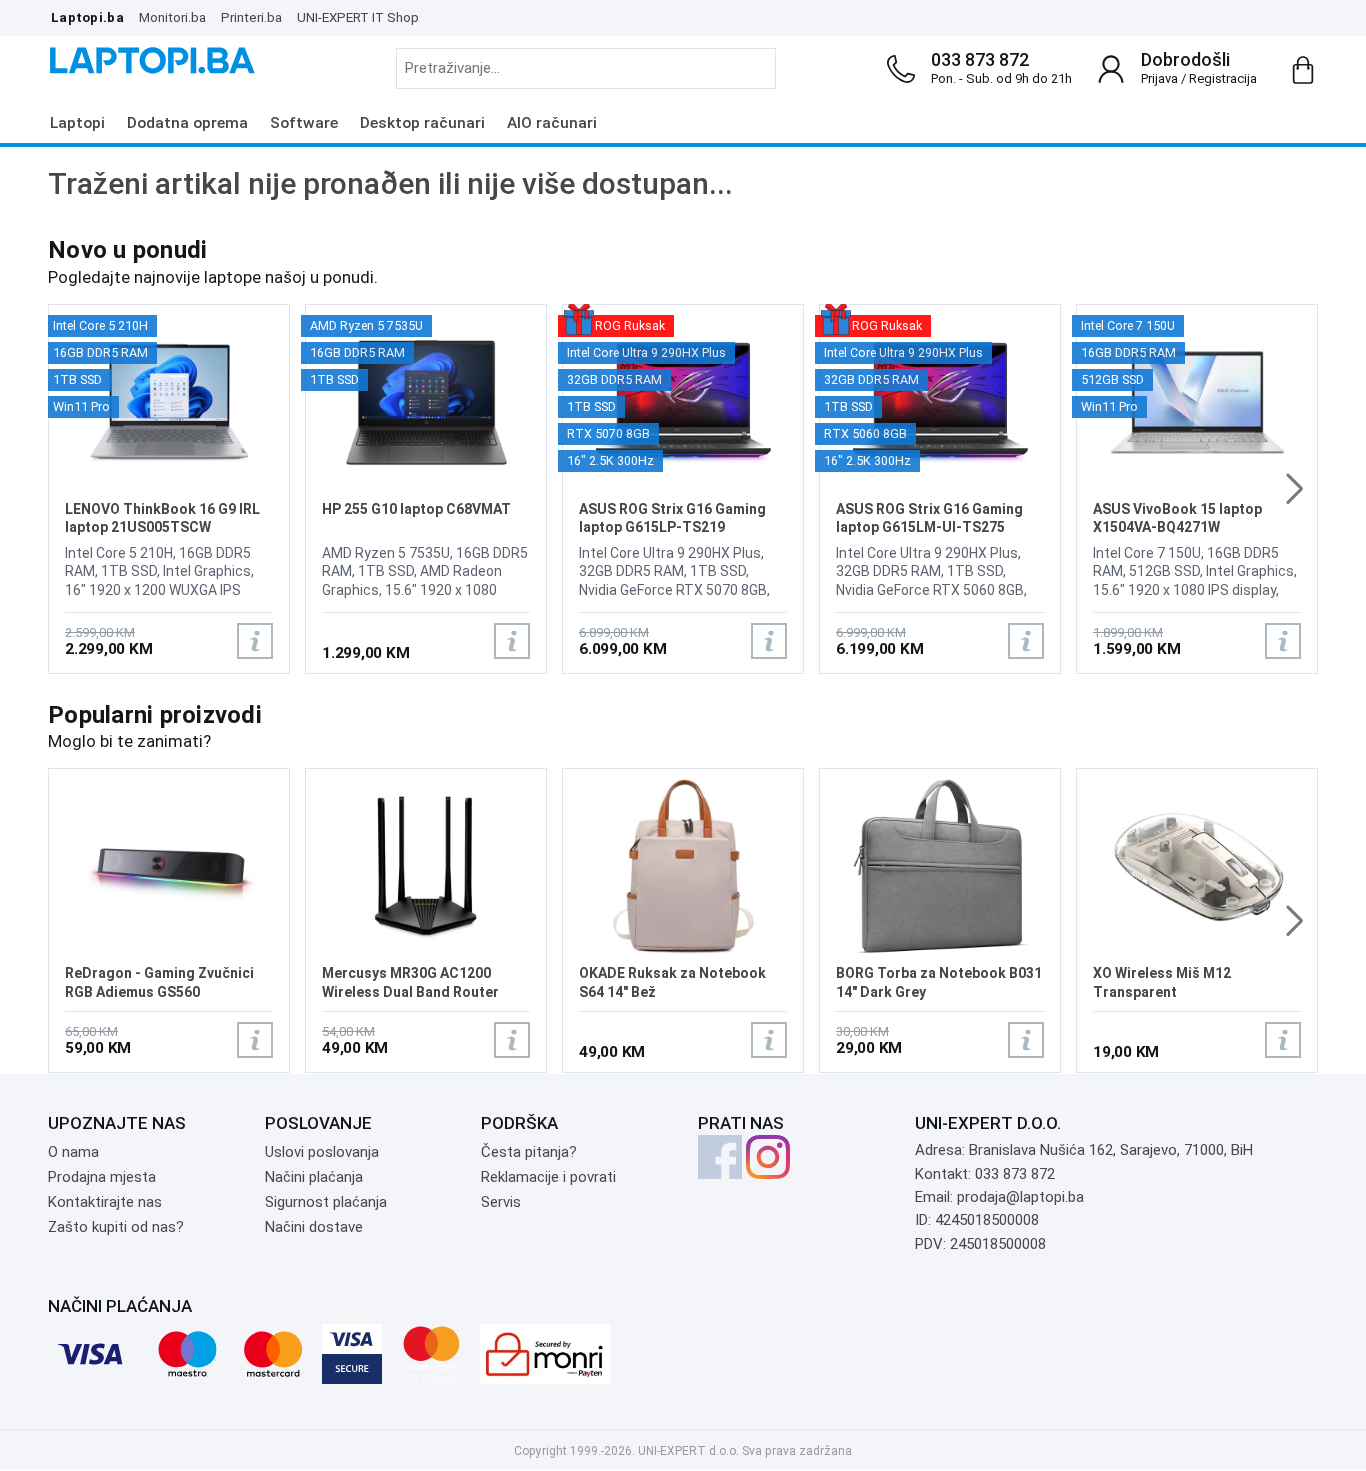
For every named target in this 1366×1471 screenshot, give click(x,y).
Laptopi (77, 123)
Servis (501, 1202)
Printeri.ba (251, 17)
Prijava (1159, 78)
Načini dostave (314, 1227)
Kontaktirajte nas (105, 1202)
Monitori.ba (172, 17)
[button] (1294, 489)
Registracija (1223, 78)
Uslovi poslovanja (322, 1152)
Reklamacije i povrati (548, 1177)
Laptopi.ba (87, 17)
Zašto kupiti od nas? (116, 1227)
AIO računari (552, 123)
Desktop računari (422, 123)
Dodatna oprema (187, 123)
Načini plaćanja (314, 1177)
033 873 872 (980, 59)
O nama (73, 1152)
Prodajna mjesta (102, 1177)
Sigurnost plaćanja (326, 1202)
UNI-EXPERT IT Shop (358, 17)
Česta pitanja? (529, 1152)
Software (304, 123)
